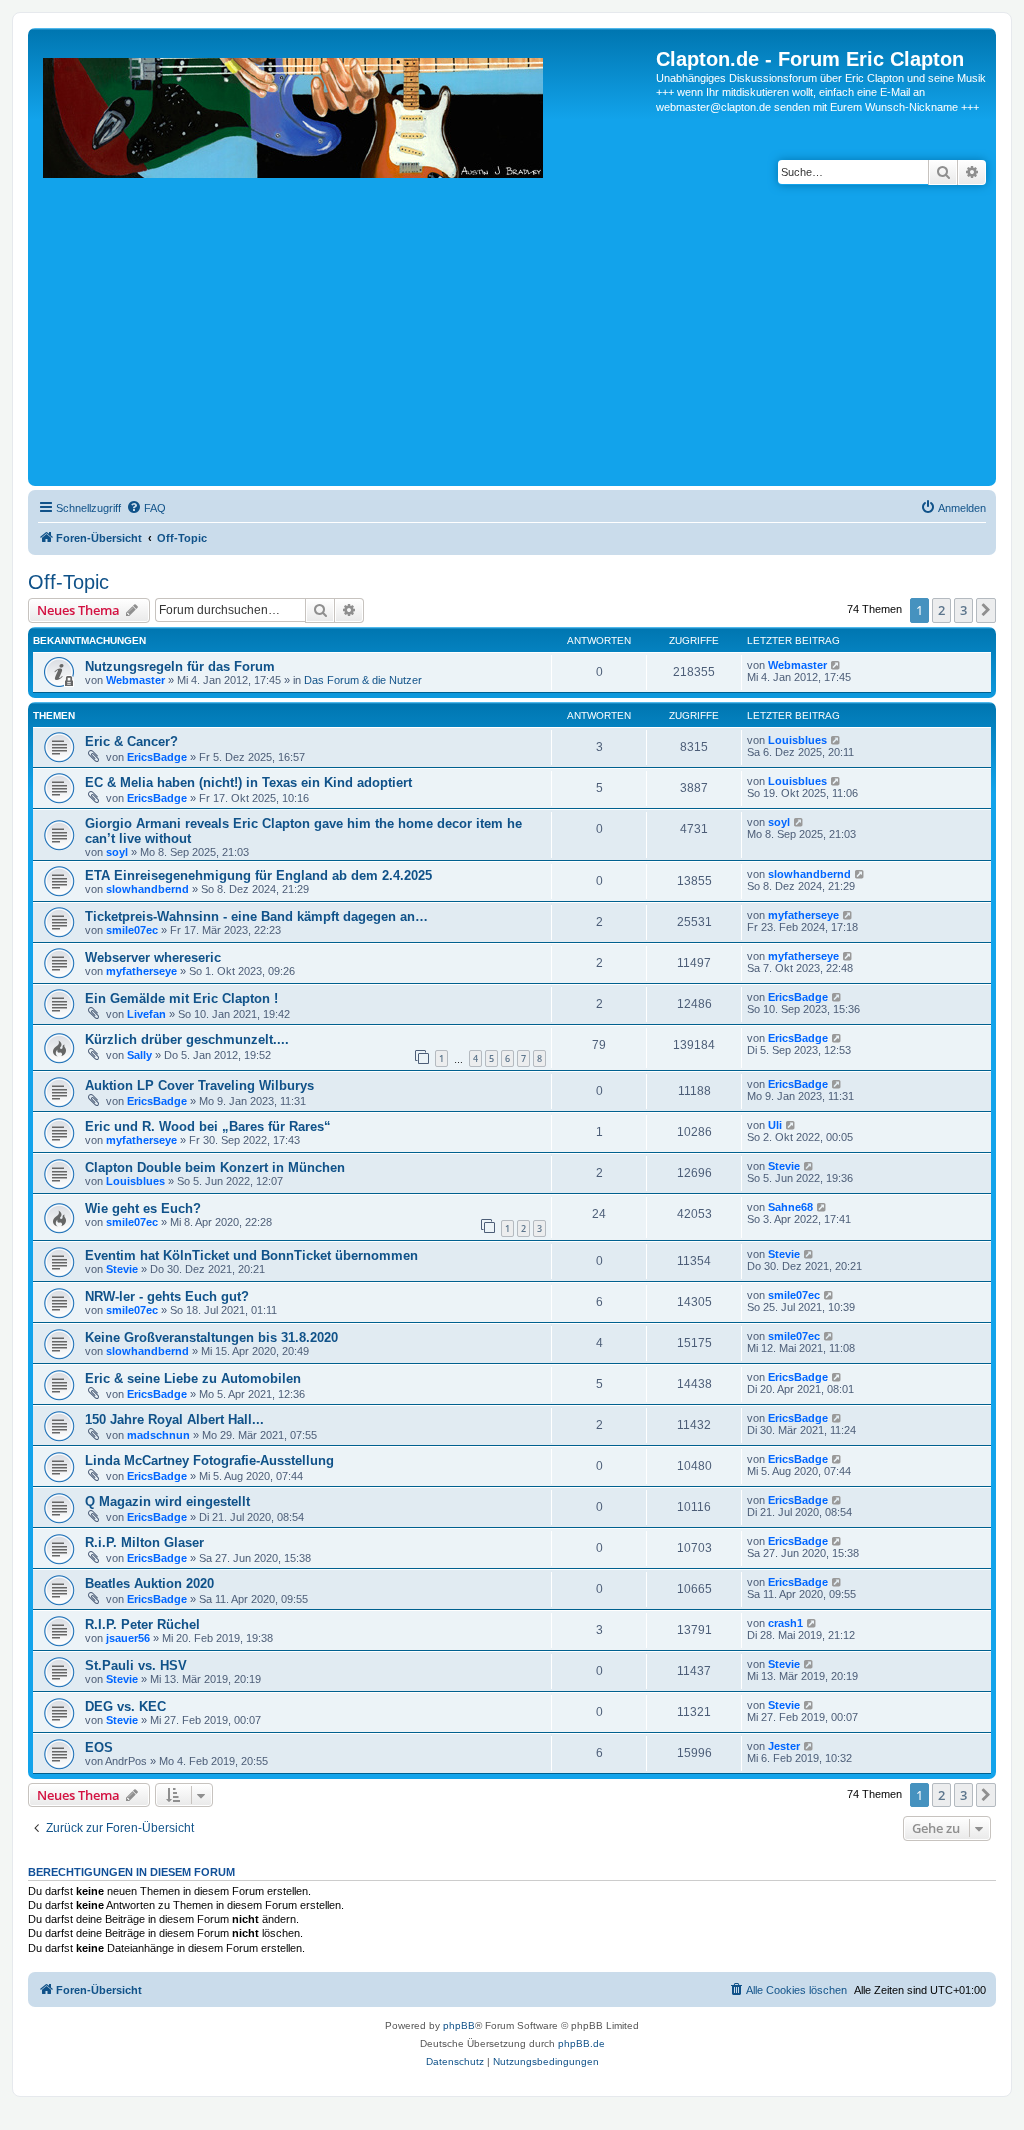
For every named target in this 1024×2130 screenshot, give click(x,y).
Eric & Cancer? (131, 741)
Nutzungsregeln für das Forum (180, 666)
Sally (139, 1055)
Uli (775, 1125)
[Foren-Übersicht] (344, 264)
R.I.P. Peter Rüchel (142, 1624)
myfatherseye (803, 915)
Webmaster (135, 680)
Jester (784, 1746)
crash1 (785, 1623)
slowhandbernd (147, 889)
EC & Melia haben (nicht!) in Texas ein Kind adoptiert (248, 782)
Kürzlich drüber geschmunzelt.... (187, 1039)
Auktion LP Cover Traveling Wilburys (199, 1085)
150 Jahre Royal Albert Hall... (174, 1419)
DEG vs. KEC (125, 1706)
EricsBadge (157, 757)
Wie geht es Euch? (143, 1208)
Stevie (784, 1166)
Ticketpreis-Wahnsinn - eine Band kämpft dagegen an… (256, 916)
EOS (99, 1747)
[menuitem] (146, 508)
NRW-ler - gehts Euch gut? (167, 1296)
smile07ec (132, 930)
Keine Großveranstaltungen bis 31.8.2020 (211, 1337)
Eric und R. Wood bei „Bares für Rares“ (208, 1126)
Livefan (146, 1014)
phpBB (459, 2025)
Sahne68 (790, 1207)
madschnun (158, 1435)
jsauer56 (128, 1638)
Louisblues (797, 740)
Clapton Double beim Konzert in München (215, 1167)
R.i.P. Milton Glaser (144, 1542)
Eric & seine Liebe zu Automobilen (193, 1378)
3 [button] (963, 610)
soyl (117, 852)
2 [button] (941, 610)
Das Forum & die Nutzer (363, 680)
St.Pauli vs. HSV (136, 1665)
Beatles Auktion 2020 (149, 1583)
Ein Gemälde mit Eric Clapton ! (181, 998)
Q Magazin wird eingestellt (167, 1501)
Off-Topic (68, 582)
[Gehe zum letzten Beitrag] (836, 665)
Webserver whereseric (153, 957)
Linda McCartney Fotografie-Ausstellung (209, 1460)
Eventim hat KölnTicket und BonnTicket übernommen (251, 1255)
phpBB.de (581, 2043)
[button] (986, 610)
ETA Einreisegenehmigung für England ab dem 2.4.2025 (258, 875)
